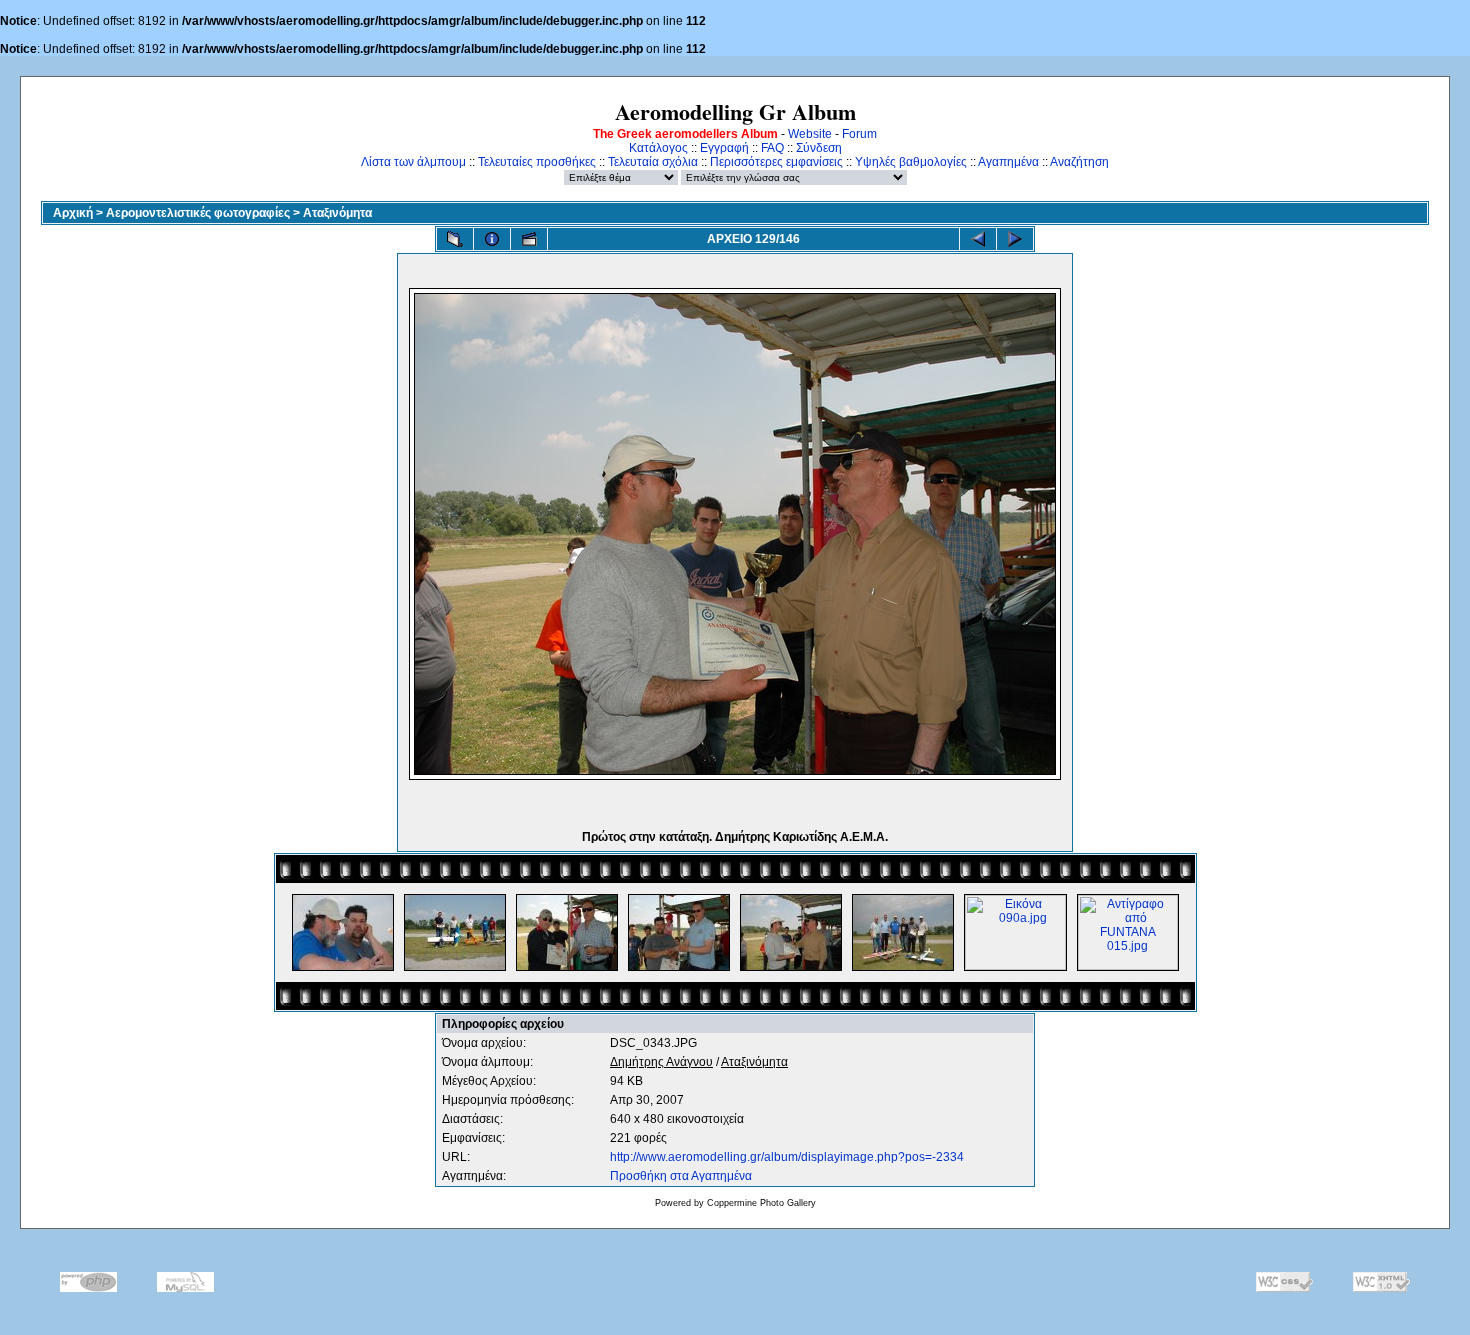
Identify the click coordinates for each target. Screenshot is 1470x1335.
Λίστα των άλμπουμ (413, 162)
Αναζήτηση (1079, 162)
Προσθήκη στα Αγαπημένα (681, 1176)
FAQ (772, 148)
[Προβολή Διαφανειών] (529, 239)
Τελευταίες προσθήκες (537, 162)
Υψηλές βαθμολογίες (911, 162)
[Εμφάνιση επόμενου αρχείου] (1015, 239)
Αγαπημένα (1008, 162)
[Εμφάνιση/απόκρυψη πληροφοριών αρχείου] (492, 239)
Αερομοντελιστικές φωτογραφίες (198, 213)
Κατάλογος (658, 148)
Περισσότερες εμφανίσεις (776, 162)
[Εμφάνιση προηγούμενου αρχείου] (978, 239)
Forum (859, 134)
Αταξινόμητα (337, 213)
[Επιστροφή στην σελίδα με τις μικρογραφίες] (455, 239)
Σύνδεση (819, 148)
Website (810, 134)
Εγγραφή (724, 148)
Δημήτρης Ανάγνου (661, 1062)
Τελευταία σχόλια (653, 162)
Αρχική (73, 213)
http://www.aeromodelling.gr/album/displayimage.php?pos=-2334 (787, 1157)
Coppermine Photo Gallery (761, 1203)
